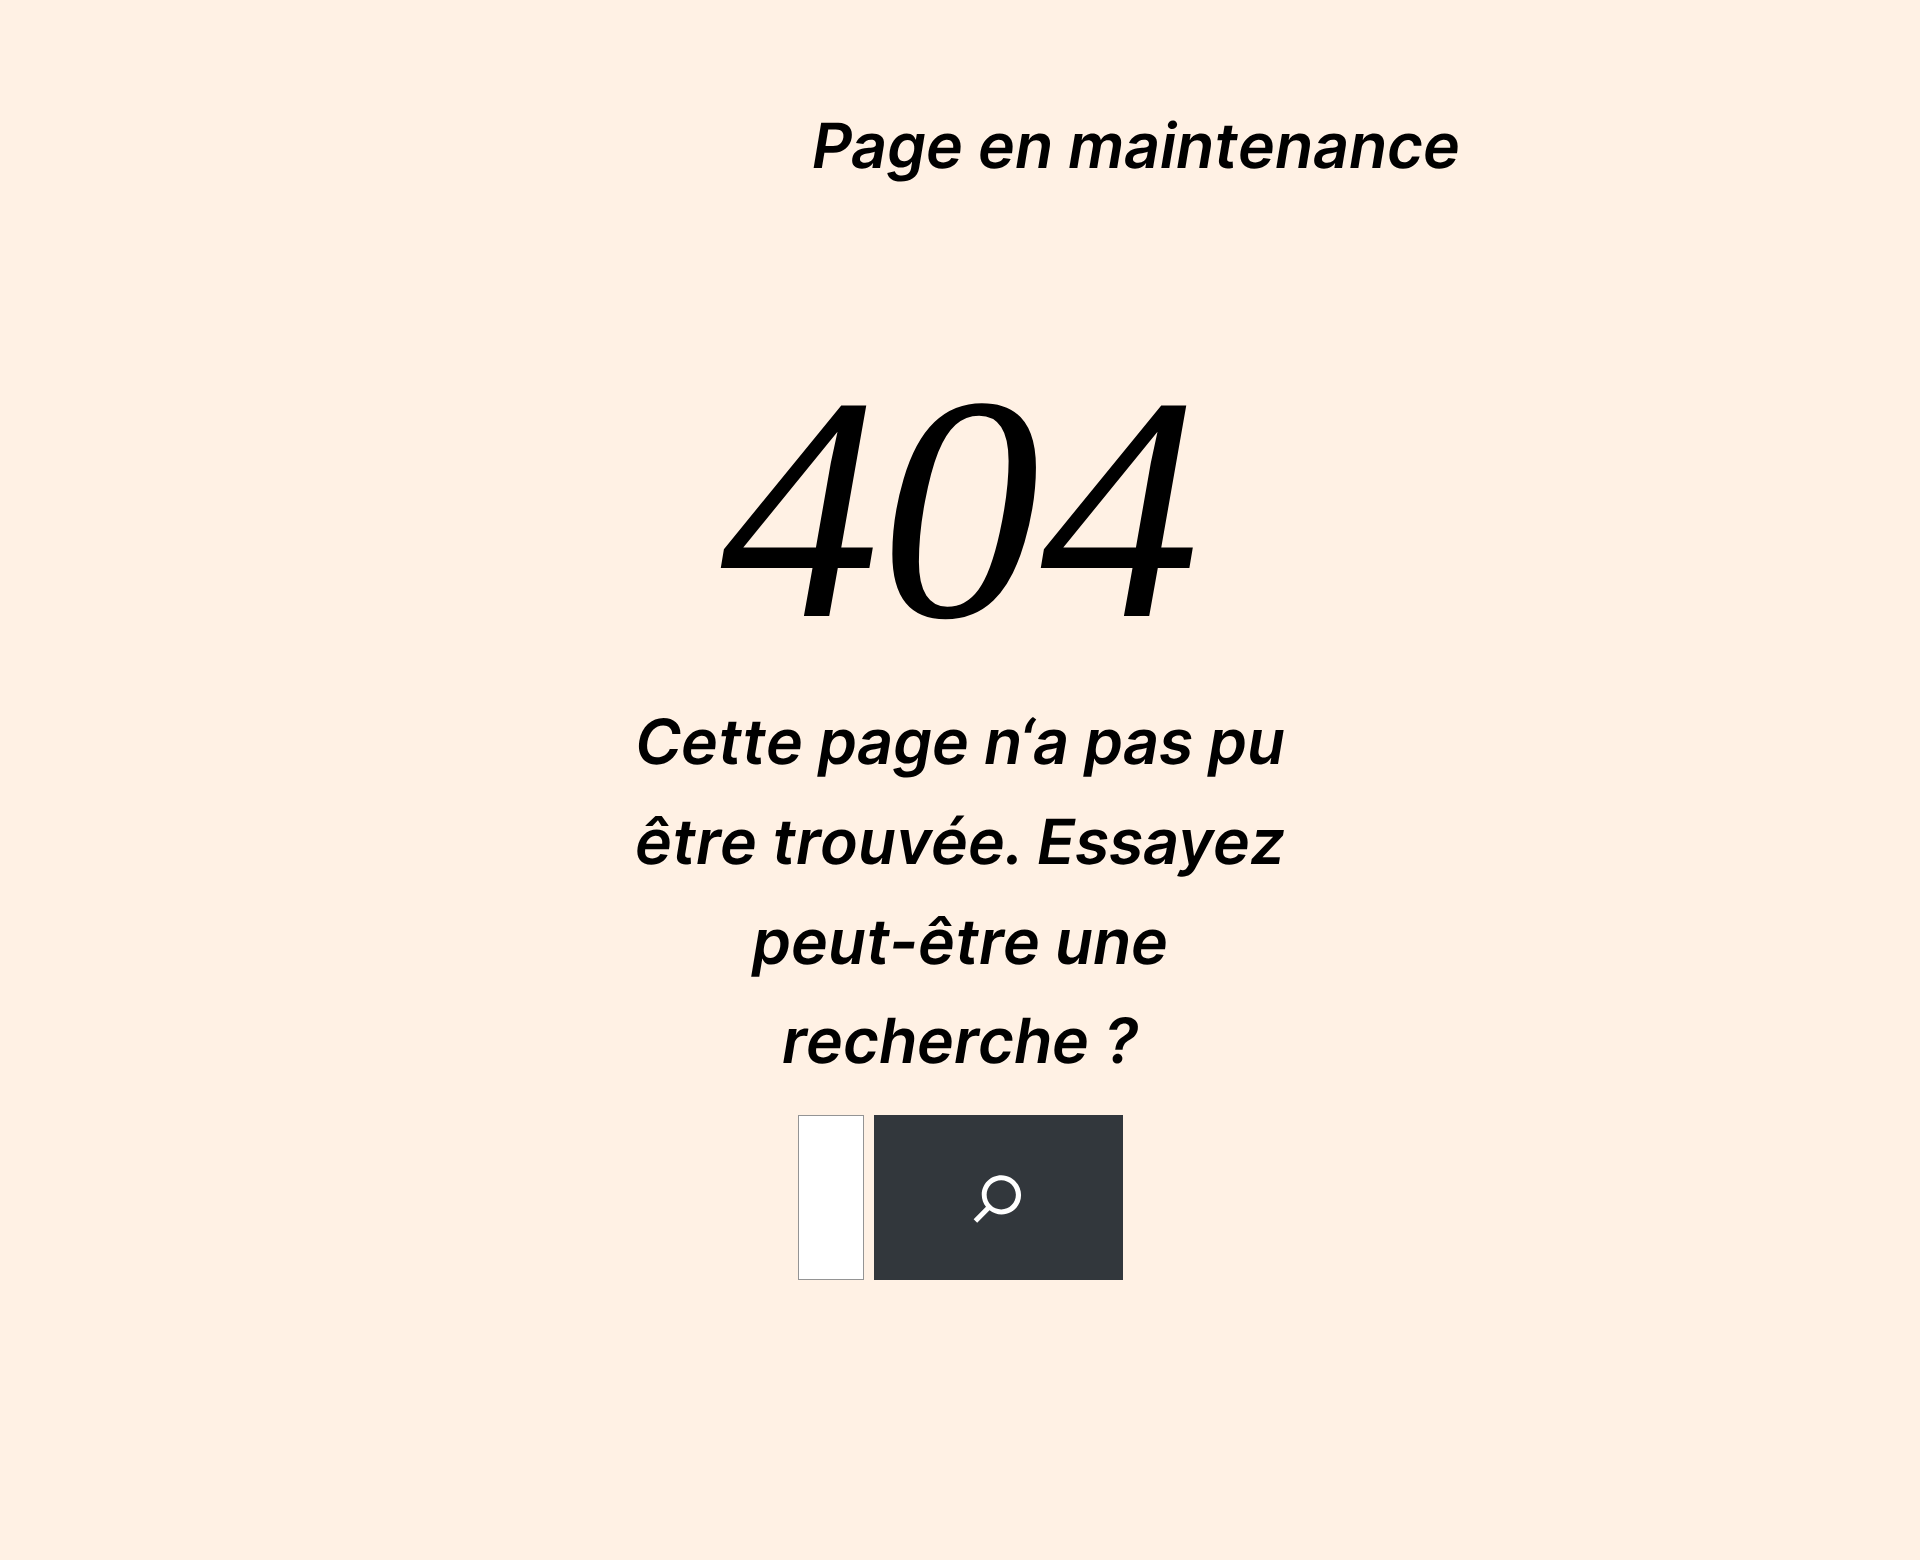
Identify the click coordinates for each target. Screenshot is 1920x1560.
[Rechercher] (998, 1197)
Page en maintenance (1136, 145)
